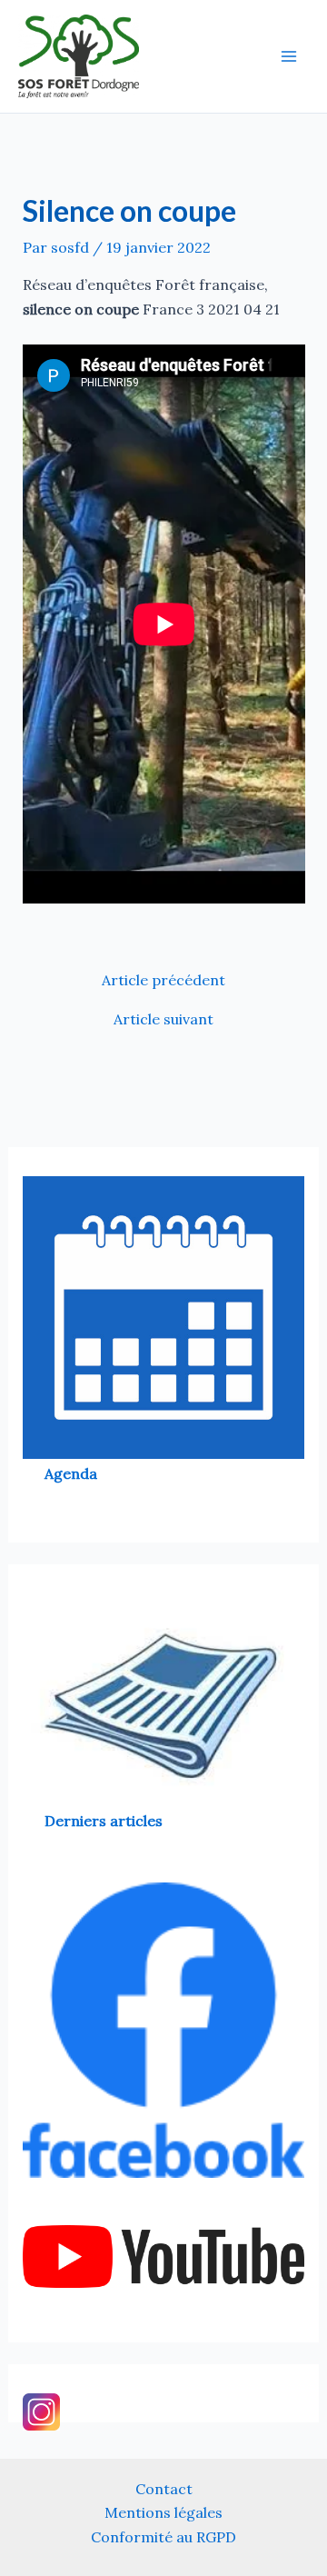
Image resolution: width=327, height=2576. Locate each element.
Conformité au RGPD (163, 2537)
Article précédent (163, 980)
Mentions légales (163, 2512)
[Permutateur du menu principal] (289, 56)
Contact (164, 2489)
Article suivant (163, 1019)
